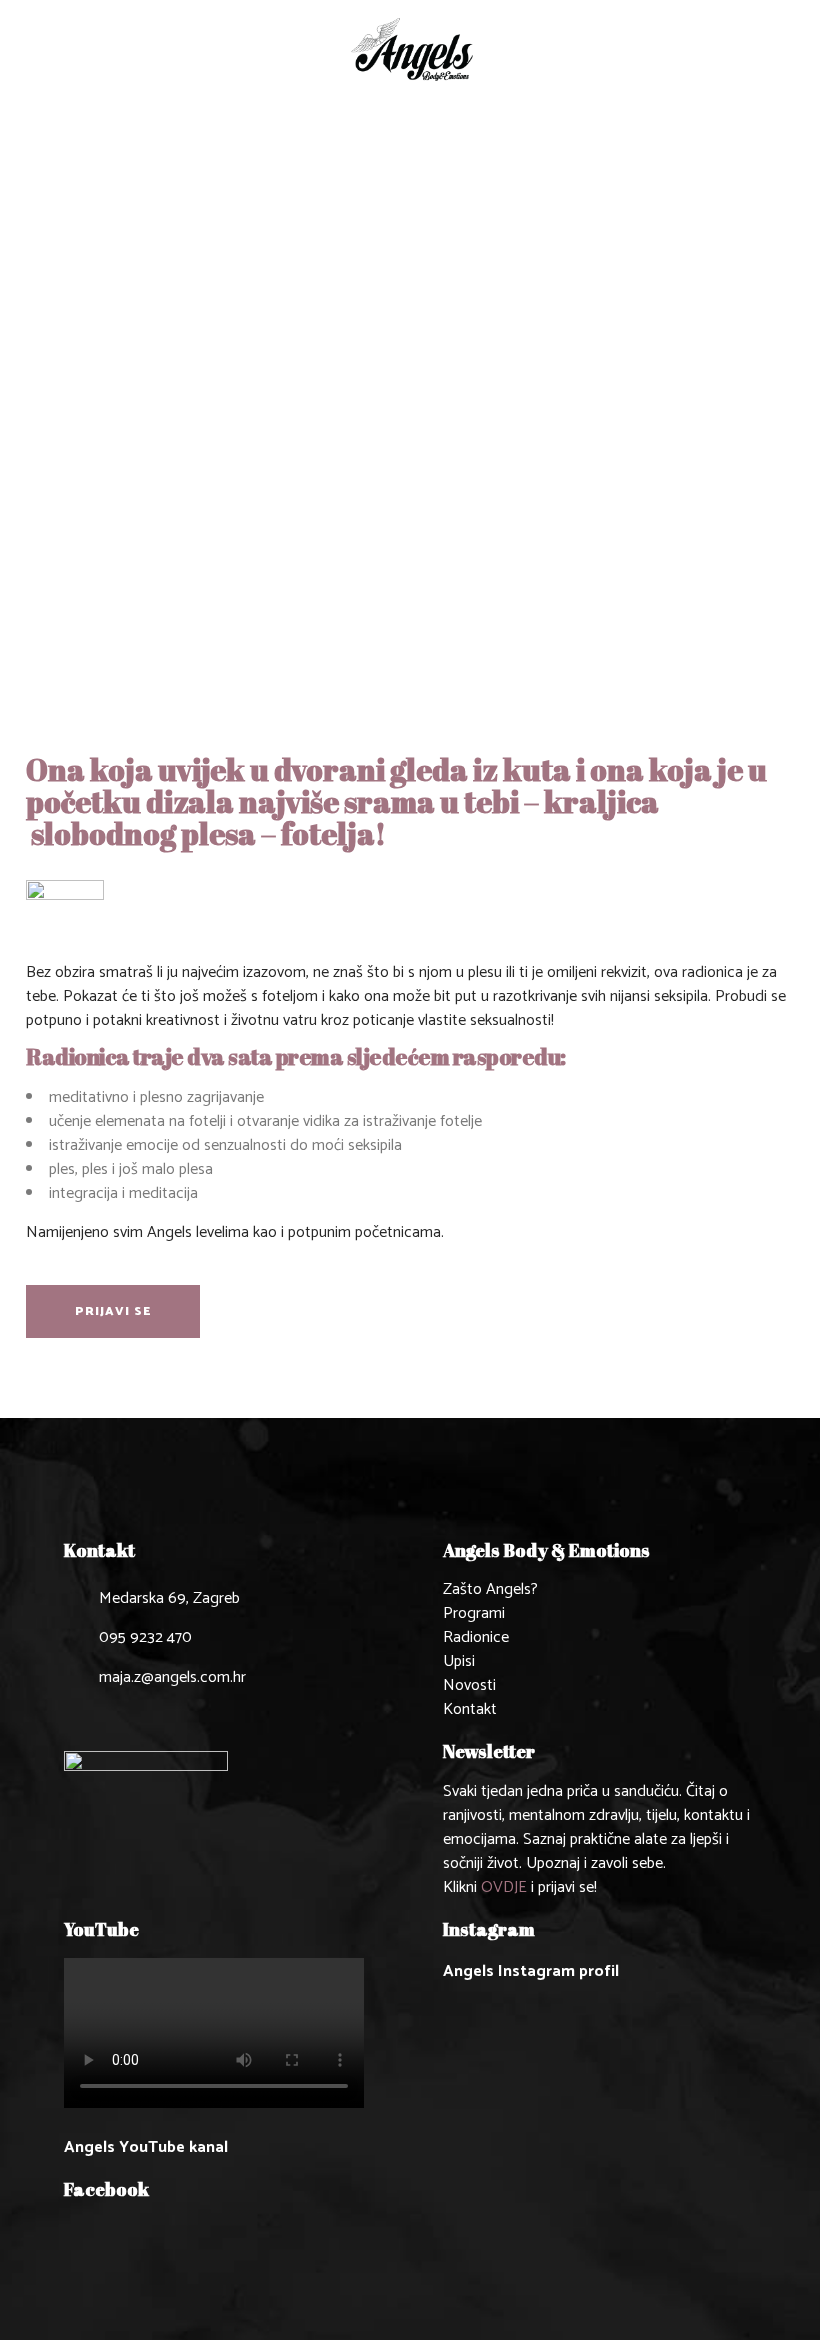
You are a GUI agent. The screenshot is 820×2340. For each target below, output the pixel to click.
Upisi (459, 1661)
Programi (474, 1613)
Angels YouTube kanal (146, 2147)
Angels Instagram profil (531, 1971)
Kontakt (470, 1709)
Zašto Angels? (490, 1589)
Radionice (476, 1637)
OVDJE (504, 1887)
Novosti (469, 1685)
